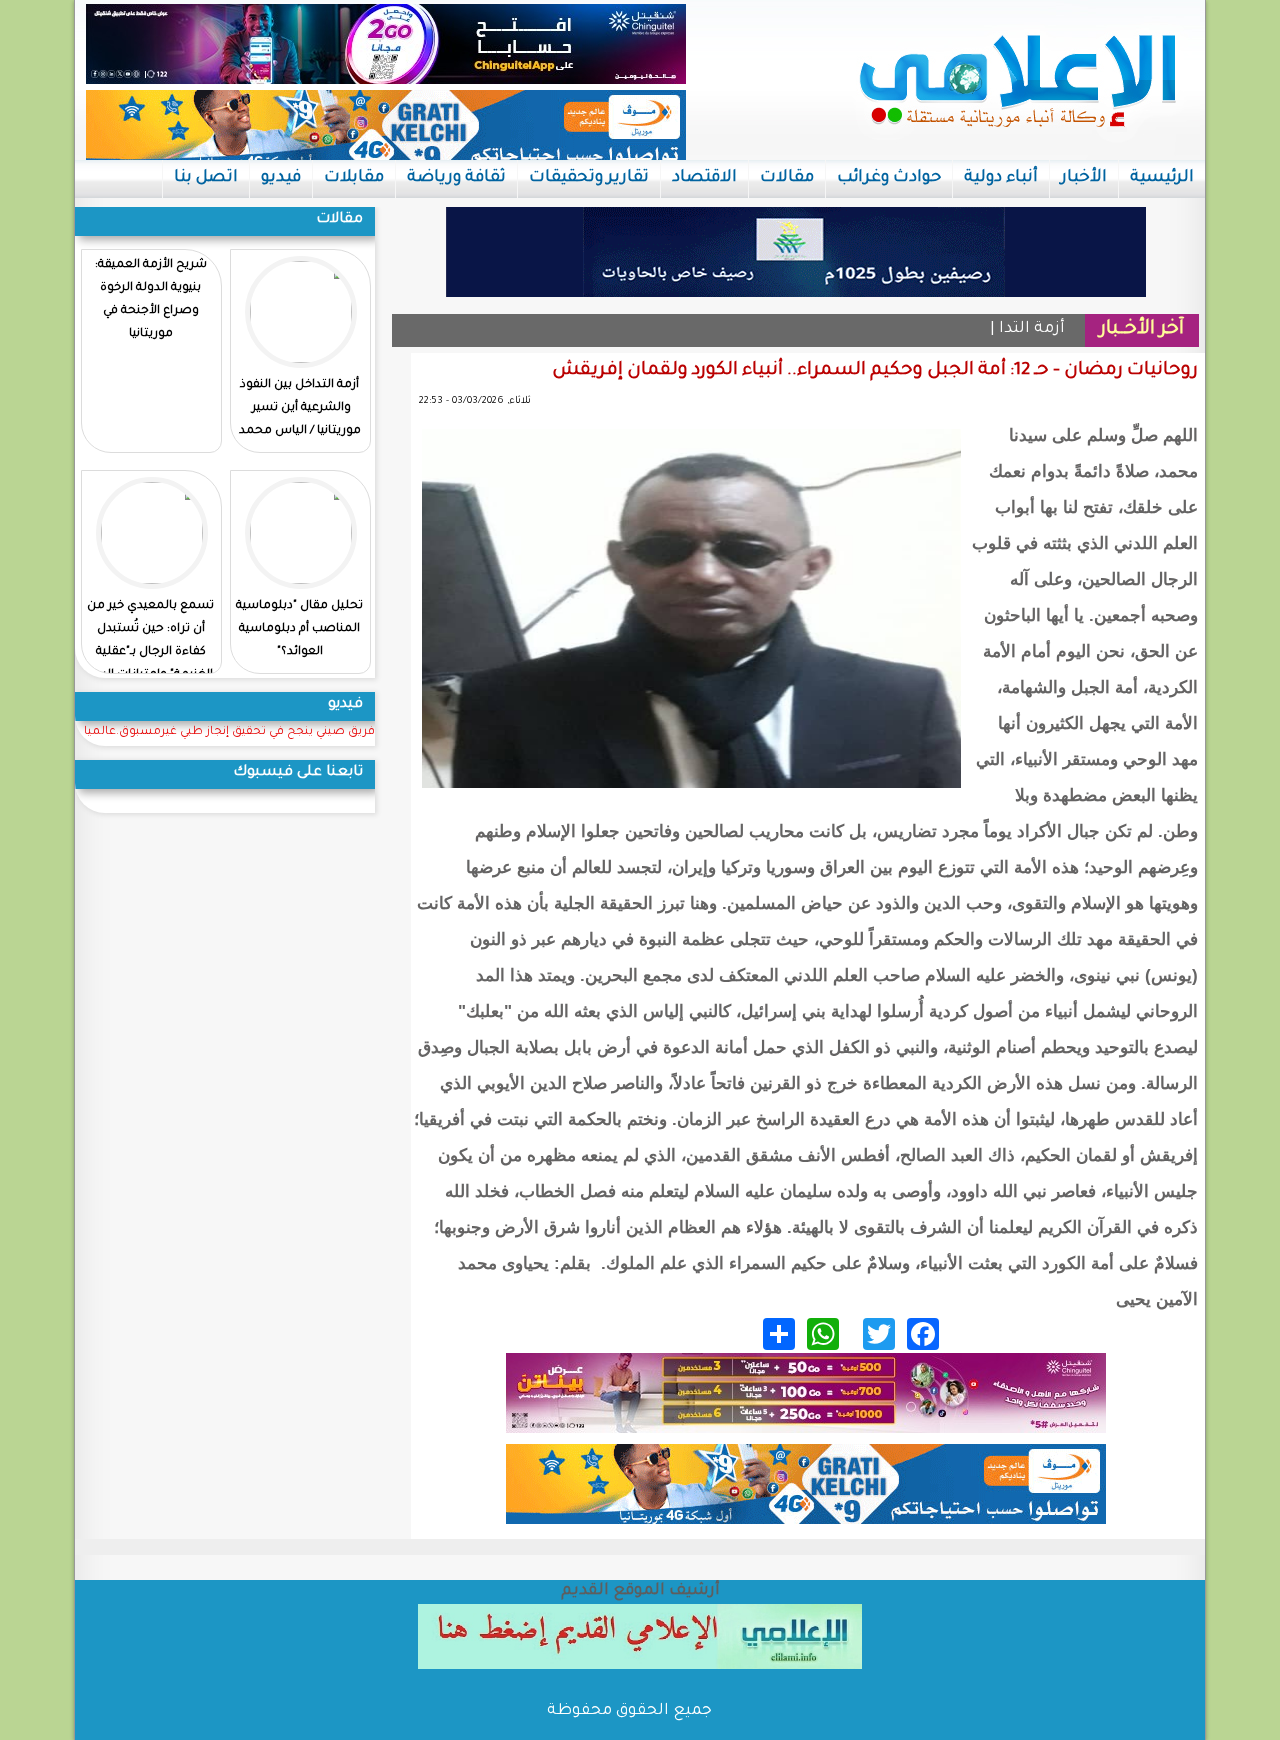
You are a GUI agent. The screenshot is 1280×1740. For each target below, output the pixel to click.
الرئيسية (1162, 178)
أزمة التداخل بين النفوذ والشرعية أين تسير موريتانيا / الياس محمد (300, 408)
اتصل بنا (206, 178)
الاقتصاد (704, 178)
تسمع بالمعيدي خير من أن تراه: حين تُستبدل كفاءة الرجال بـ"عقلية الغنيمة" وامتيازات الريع (150, 641)
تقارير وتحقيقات (589, 178)
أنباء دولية (1001, 178)
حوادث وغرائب (889, 178)
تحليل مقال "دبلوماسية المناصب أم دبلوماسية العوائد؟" (299, 629)
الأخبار (1084, 178)
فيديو (281, 178)
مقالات (787, 178)
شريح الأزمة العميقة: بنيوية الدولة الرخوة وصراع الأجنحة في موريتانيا (151, 300)
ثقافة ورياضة (456, 178)
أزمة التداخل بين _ (1001, 329)
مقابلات (354, 178)
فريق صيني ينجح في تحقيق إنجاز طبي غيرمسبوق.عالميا (229, 732)
